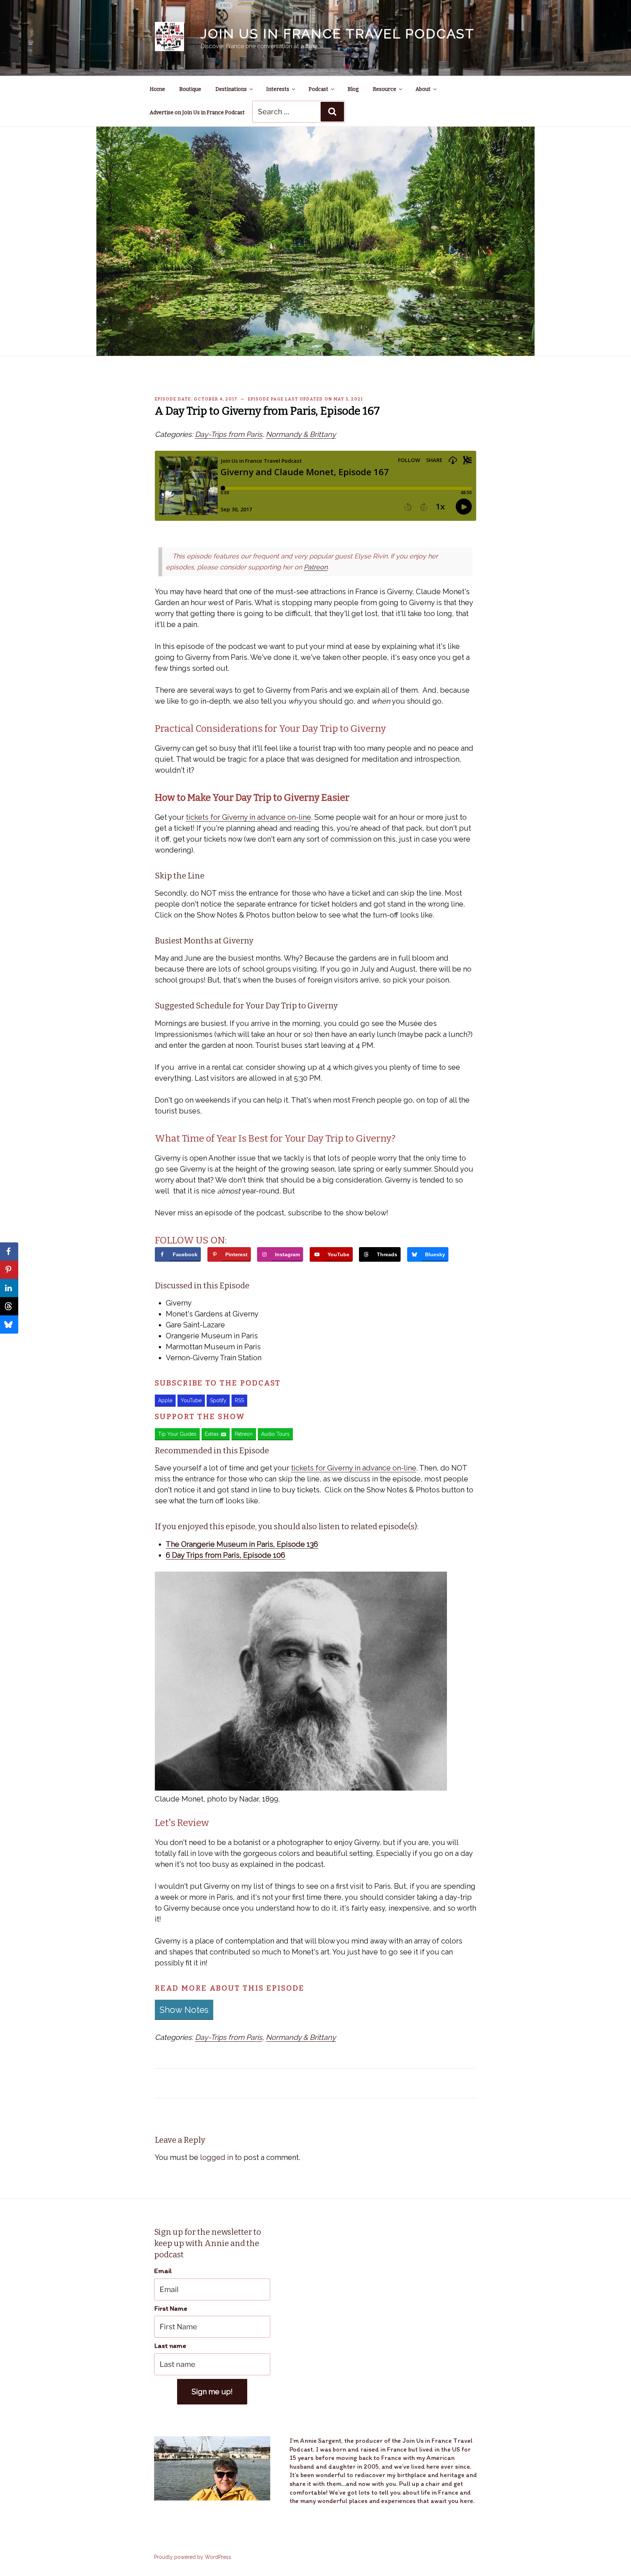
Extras (212, 1434)
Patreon (316, 567)
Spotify (218, 1400)
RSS (239, 1400)
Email (163, 2271)
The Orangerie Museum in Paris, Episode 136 (242, 1544)
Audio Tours (275, 1434)
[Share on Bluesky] (9, 1324)
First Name (171, 2308)
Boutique (190, 89)
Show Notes (184, 2010)
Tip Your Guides (177, 1434)
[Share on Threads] (9, 1306)
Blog (353, 89)
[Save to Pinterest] (9, 1270)
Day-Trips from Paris (229, 434)
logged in (217, 2157)
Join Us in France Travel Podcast (338, 34)
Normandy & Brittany (301, 434)
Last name (170, 2346)
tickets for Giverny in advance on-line (248, 817)
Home (157, 89)
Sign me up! (212, 2392)
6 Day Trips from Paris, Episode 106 (225, 1555)
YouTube (191, 1400)
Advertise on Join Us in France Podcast (197, 113)
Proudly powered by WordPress (193, 2557)
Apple (165, 1400)
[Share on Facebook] (9, 1252)
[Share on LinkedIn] (9, 1288)
